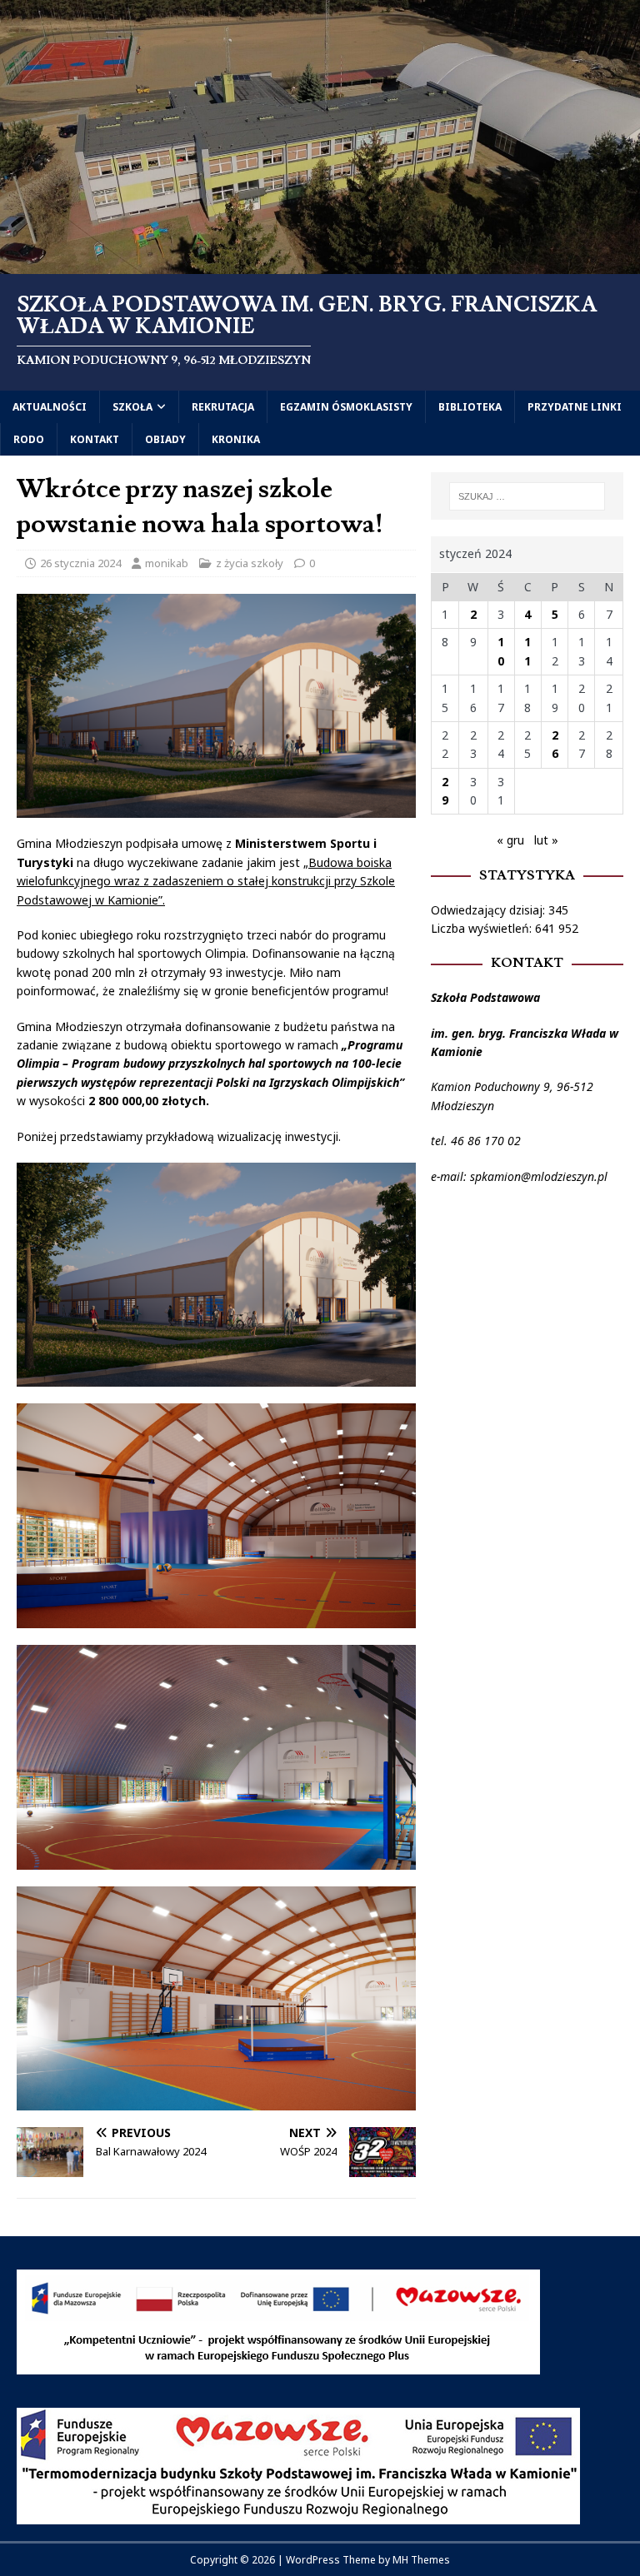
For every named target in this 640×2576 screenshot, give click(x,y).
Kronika (236, 439)
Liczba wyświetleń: (483, 928)
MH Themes (421, 2560)
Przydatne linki (575, 407)
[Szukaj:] (527, 496)
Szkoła (132, 407)
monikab (167, 563)
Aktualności (50, 407)
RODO (29, 439)
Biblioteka (470, 407)
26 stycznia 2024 (80, 563)
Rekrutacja (223, 407)
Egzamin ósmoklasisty (346, 407)
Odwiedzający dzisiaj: (490, 910)
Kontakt (95, 439)
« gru (510, 840)
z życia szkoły (250, 563)
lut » (546, 840)
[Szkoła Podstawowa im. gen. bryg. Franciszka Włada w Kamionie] (320, 264)
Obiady (165, 439)
